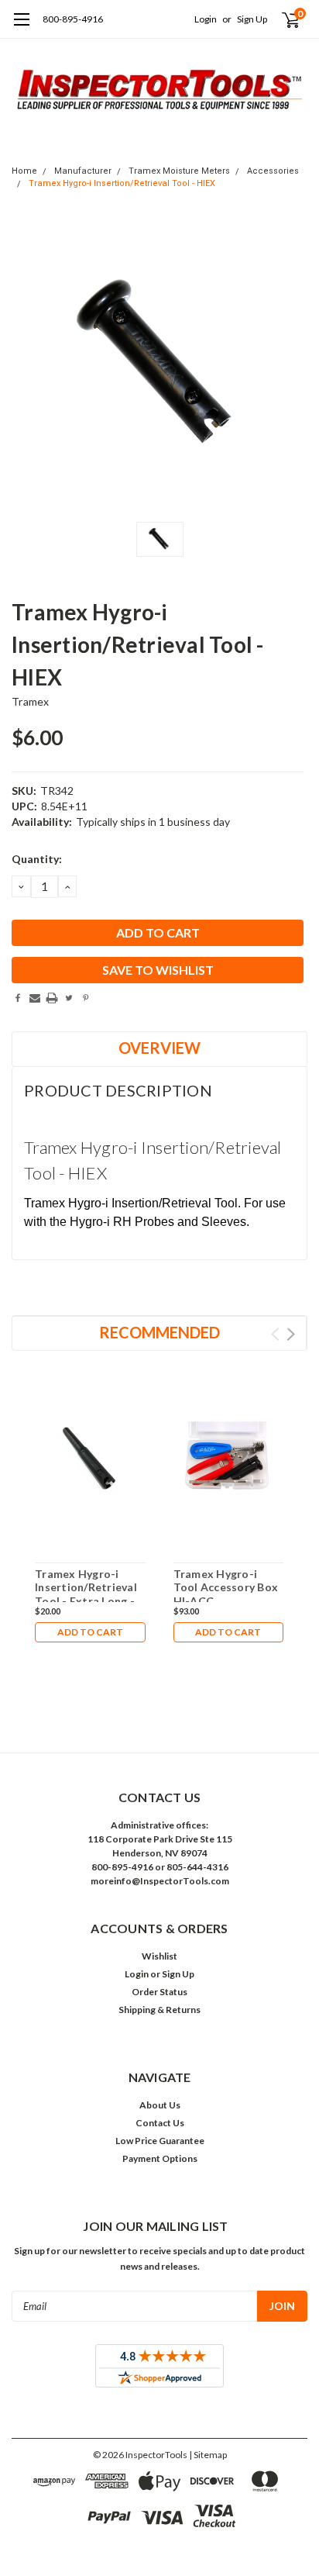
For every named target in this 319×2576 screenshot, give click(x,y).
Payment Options (160, 2158)
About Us (160, 2105)
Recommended (159, 1332)
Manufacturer (83, 171)
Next (291, 1334)
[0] (281, 19)
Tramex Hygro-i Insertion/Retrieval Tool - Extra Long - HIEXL (86, 1594)
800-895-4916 (73, 19)
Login (206, 19)
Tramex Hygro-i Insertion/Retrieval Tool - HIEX (122, 183)
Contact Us (160, 2123)
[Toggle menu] (21, 27)
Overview (159, 1048)
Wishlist (159, 1956)
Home (24, 171)
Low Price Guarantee (160, 2141)
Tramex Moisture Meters (179, 171)
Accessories (273, 171)
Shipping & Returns (159, 2010)
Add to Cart (90, 1632)
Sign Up (252, 19)
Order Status (159, 1992)
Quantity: (37, 859)
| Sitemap (208, 2455)
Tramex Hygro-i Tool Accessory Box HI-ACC (226, 1587)
